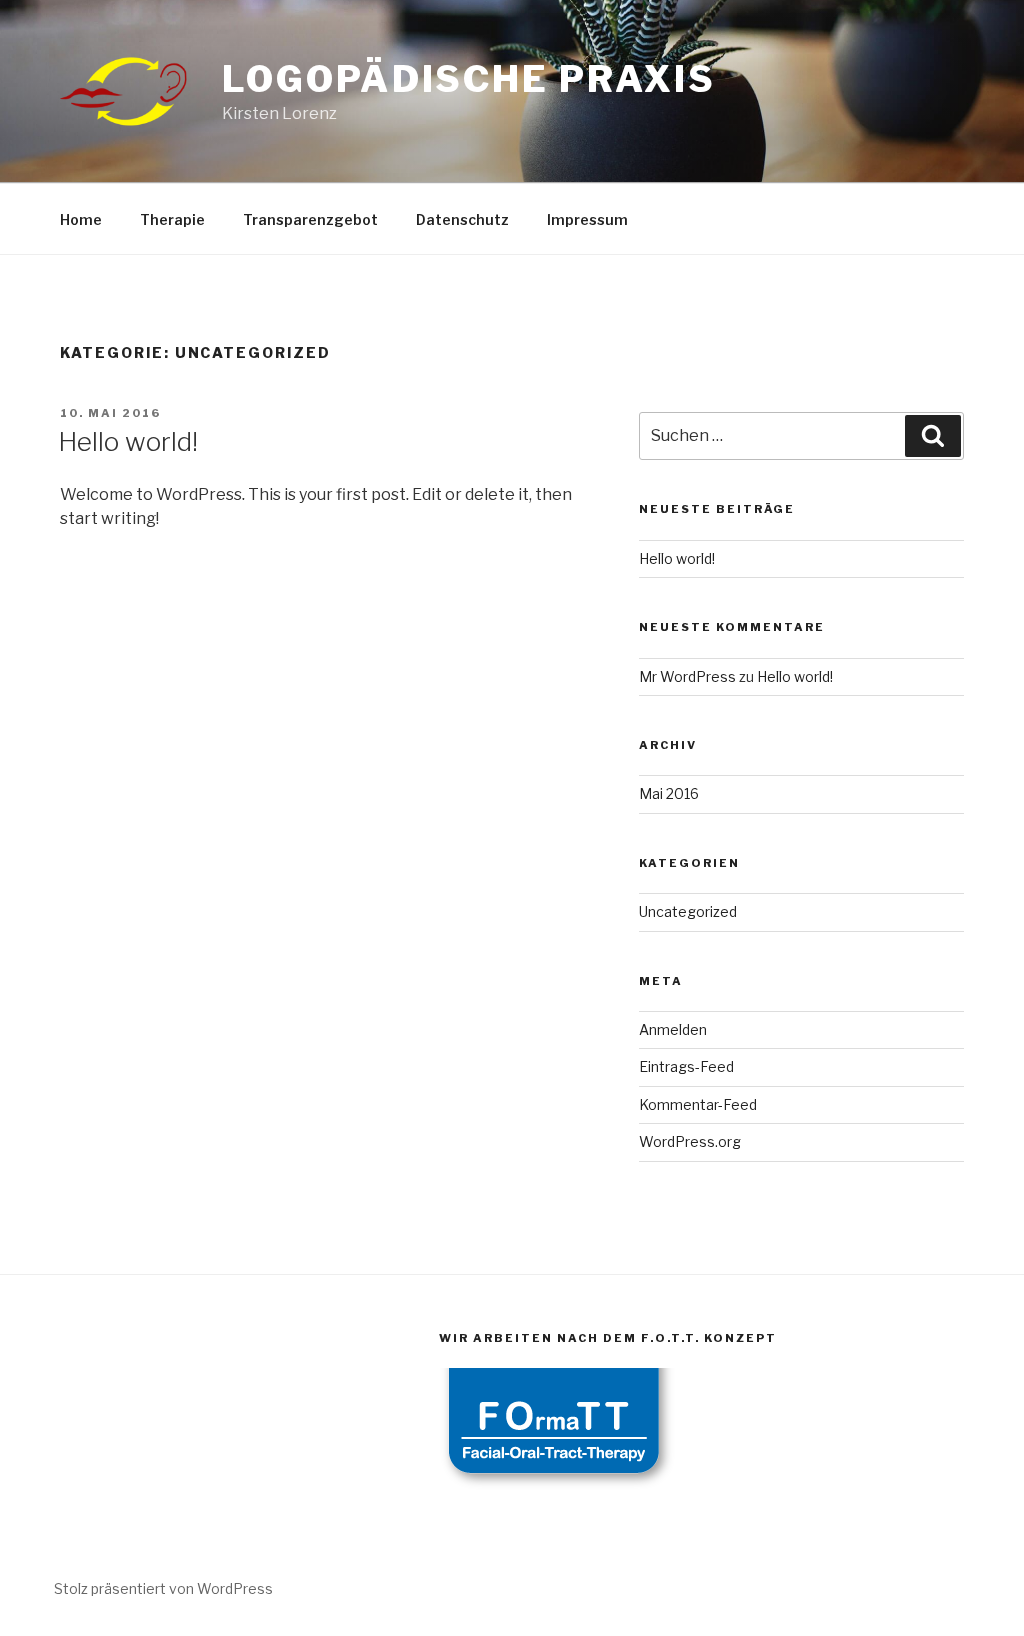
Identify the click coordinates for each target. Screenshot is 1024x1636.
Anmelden (673, 1029)
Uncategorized (688, 911)
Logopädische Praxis (469, 79)
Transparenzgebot (310, 219)
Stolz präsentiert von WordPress (163, 1588)
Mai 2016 (669, 793)
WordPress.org (690, 1141)
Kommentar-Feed (698, 1104)
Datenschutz (462, 219)
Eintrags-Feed (686, 1066)
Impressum (587, 219)
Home (81, 219)
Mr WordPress (687, 676)
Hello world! (128, 441)
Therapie (172, 219)
